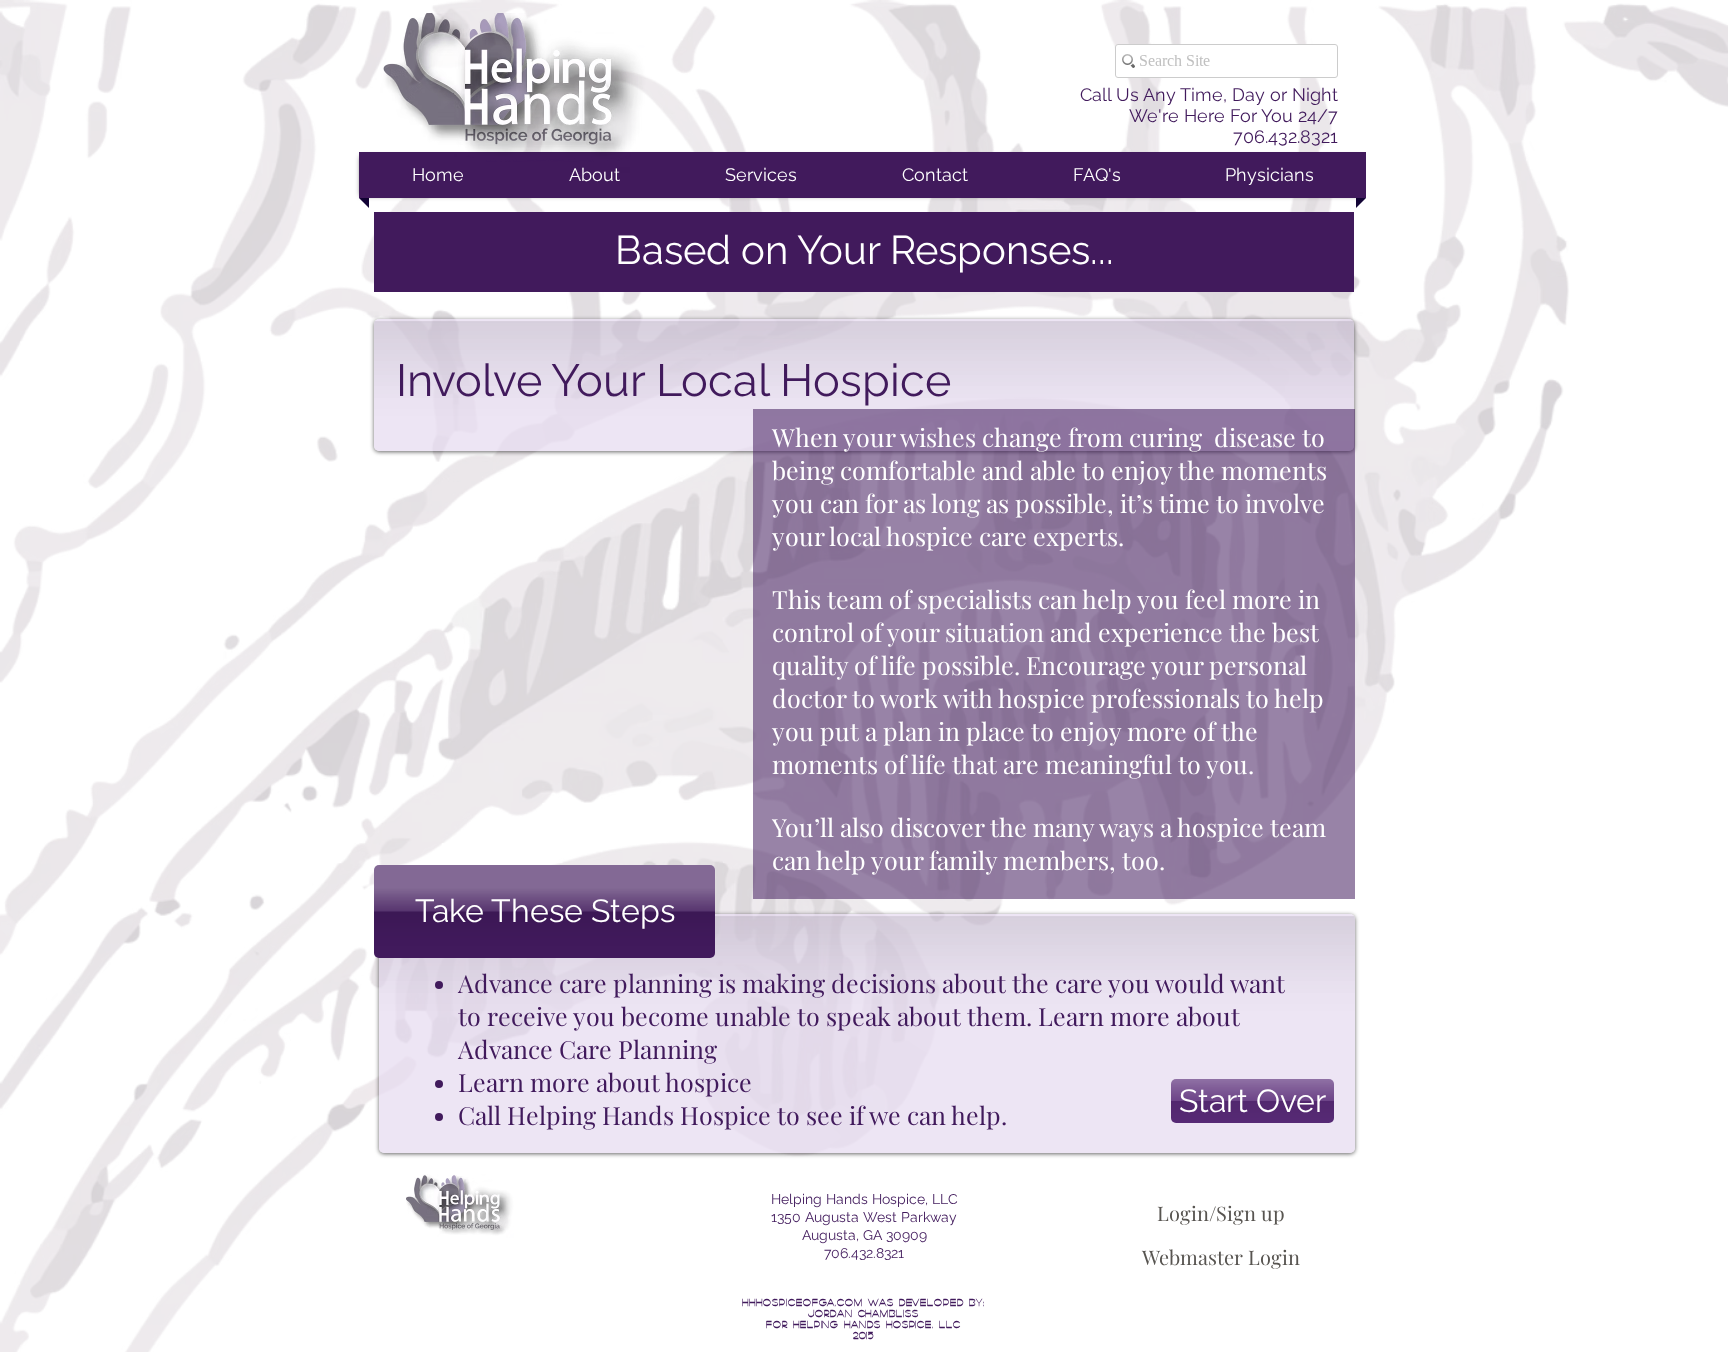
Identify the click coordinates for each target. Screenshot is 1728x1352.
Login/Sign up (1221, 1212)
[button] (544, 911)
